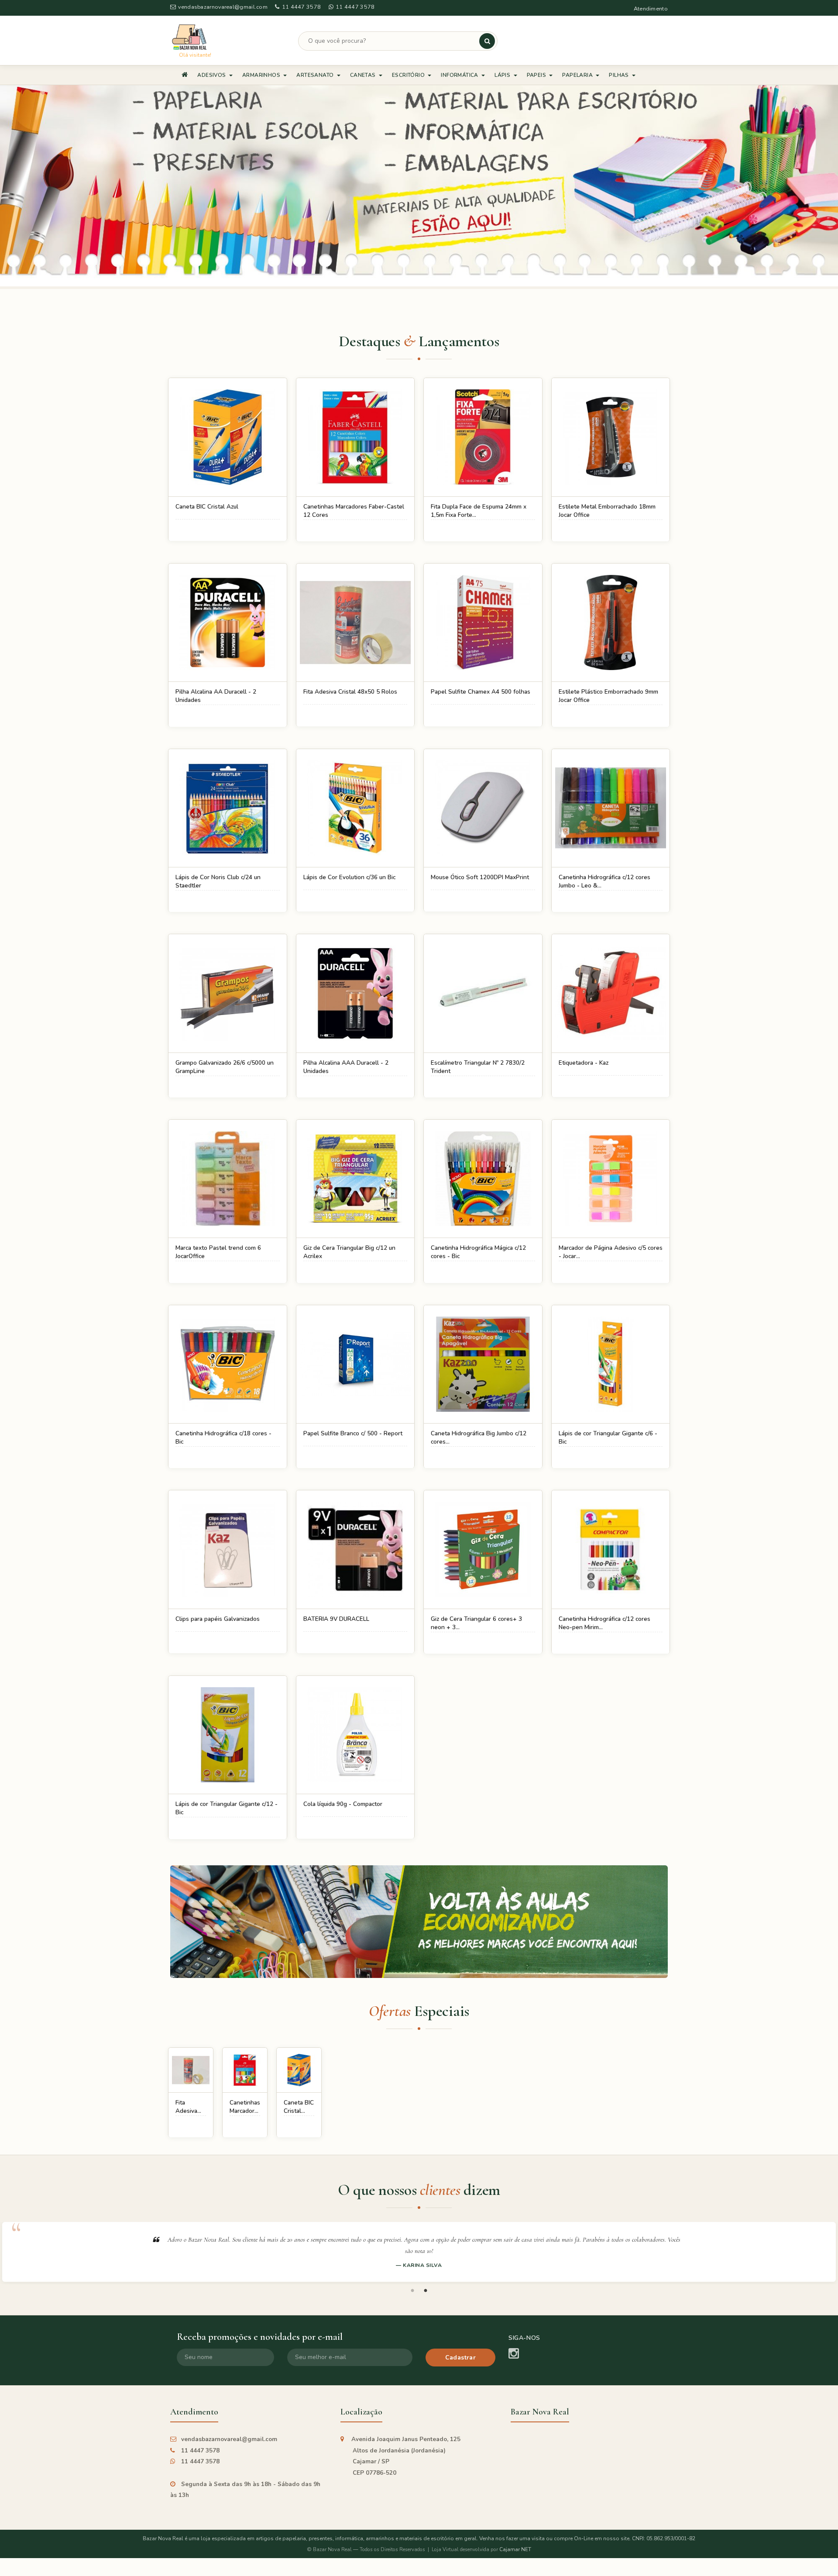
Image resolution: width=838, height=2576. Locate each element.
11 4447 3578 (301, 7)
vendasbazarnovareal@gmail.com (223, 7)
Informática (460, 75)
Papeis (537, 75)
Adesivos (212, 75)
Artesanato (316, 75)
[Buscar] (487, 41)
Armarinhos (262, 75)
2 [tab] (426, 2291)
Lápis (503, 75)
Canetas (364, 75)
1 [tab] (412, 2291)
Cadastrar (461, 2358)
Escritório (409, 75)
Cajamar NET (515, 2549)
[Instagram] (514, 2354)
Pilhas (620, 75)
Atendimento (651, 9)
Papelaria (578, 75)
